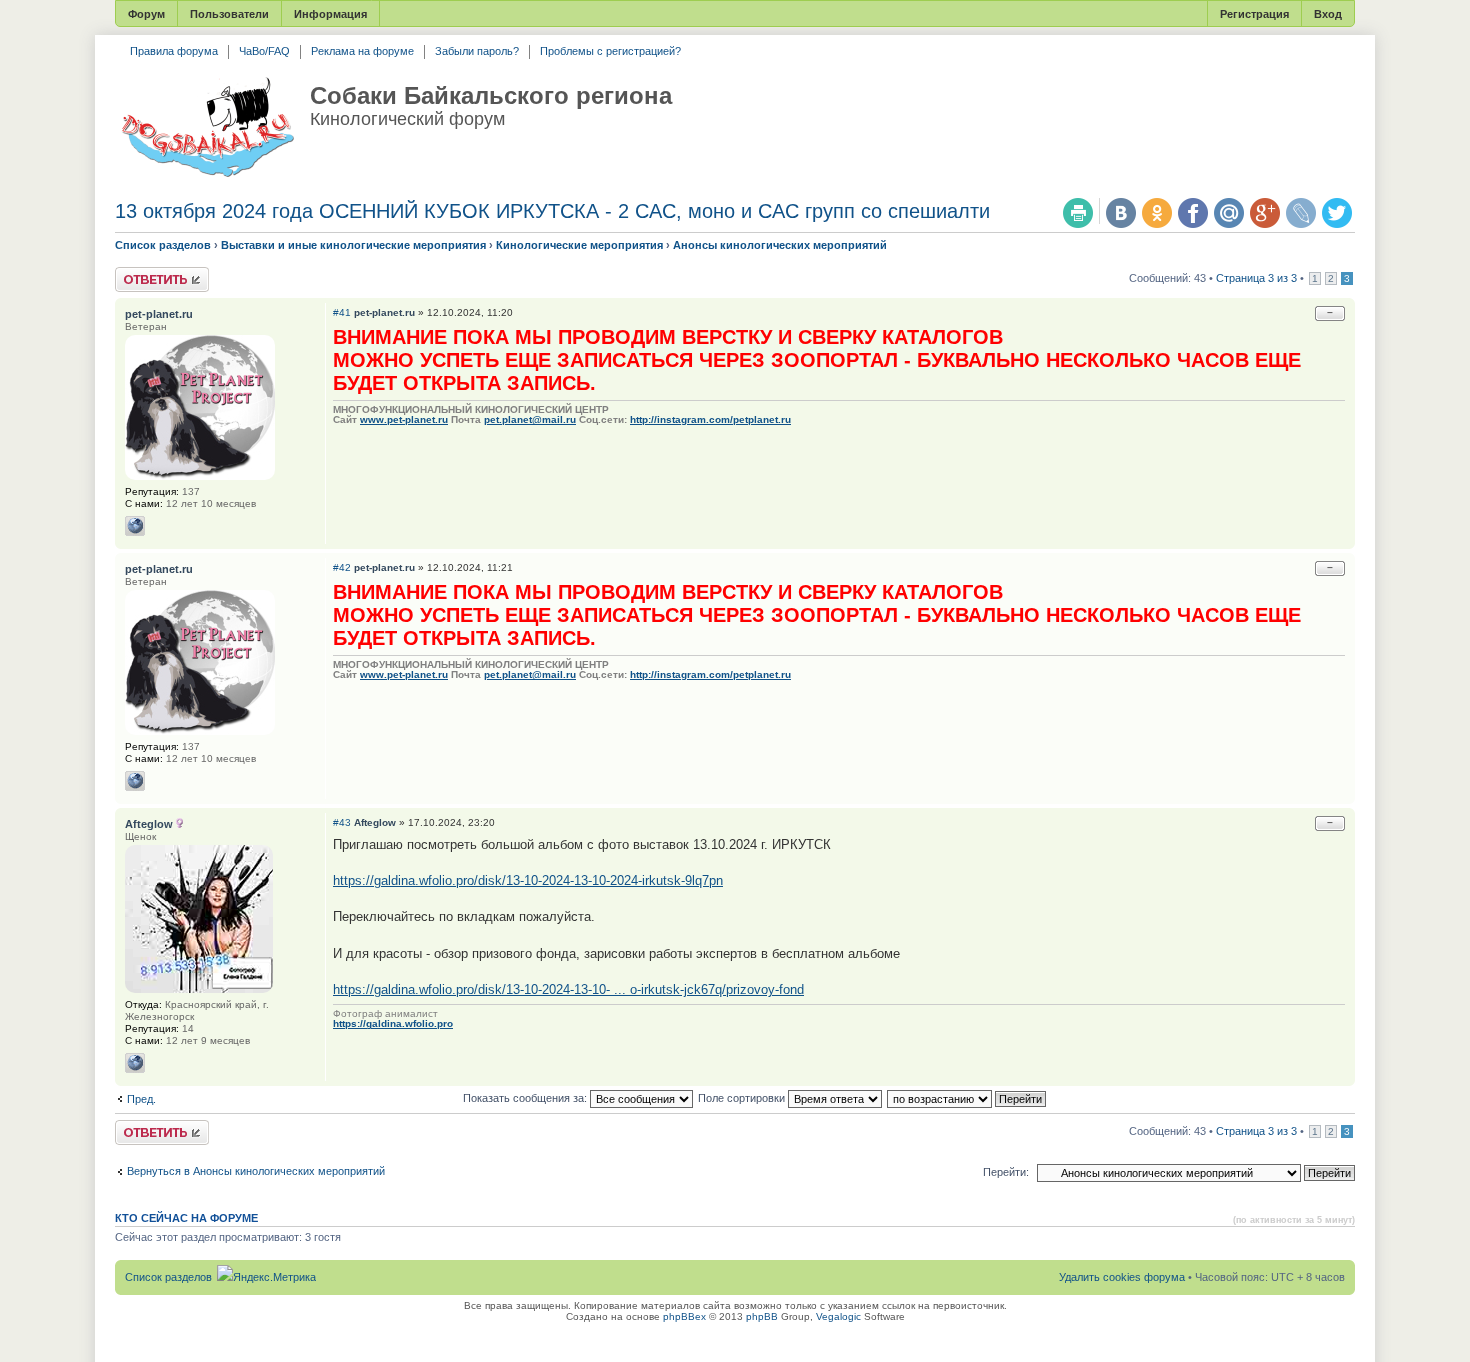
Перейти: (1006, 1172)
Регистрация (1254, 14)
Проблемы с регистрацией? (610, 51)
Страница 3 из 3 (1256, 278)
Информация (330, 14)
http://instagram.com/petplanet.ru (710, 419)
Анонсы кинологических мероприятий (780, 245)
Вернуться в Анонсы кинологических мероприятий (256, 1171)
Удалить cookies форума (1122, 1277)
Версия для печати (1078, 213)
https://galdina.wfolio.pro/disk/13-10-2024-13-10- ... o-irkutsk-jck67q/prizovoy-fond (568, 989)
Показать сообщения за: (526, 1098)
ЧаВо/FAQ (264, 51)
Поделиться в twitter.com (1337, 213)
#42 (342, 567)
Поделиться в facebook (1193, 213)
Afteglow (375, 822)
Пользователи (229, 14)
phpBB (762, 1316)
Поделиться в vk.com (1121, 213)
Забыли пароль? (477, 51)
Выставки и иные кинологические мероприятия (353, 245)
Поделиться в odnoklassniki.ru (1157, 213)
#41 (342, 312)
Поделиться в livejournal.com (1301, 213)
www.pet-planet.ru (404, 419)
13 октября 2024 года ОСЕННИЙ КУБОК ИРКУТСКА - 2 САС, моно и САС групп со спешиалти (552, 211)
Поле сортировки (743, 1098)
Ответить (139, 273)
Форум (146, 14)
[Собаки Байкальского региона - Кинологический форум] (207, 128)
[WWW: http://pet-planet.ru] (135, 526)
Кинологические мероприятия (579, 245)
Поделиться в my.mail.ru (1229, 213)
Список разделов (163, 245)
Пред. (141, 1099)
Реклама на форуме (362, 51)
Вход (1328, 14)
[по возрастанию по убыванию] (967, 1098)
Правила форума (174, 51)
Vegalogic (838, 1316)
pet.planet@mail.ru (530, 419)
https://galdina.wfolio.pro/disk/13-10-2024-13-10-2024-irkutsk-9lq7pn (528, 880)
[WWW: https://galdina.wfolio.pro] (135, 1063)
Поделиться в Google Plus (1265, 213)
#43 (342, 822)
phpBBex (684, 1316)
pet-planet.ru (384, 312)
